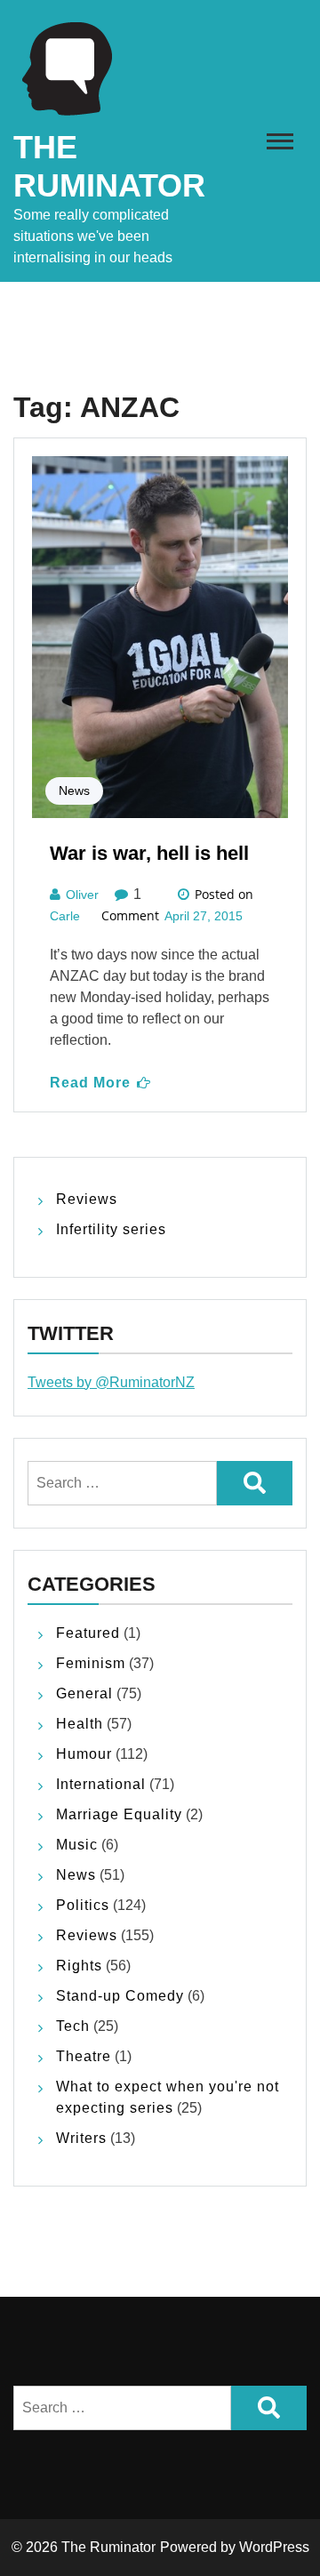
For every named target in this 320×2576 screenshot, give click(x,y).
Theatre (84, 2056)
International (101, 1784)
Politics (83, 1905)
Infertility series (111, 1229)
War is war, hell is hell (149, 853)
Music (77, 1845)
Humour (84, 1754)
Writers (81, 2138)
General (84, 1693)
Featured (88, 1633)
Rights (79, 1966)
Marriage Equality (119, 1814)
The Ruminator (108, 2547)
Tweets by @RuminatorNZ (111, 1382)
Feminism (91, 1663)
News (74, 790)
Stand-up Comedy (120, 1996)
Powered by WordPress (235, 2547)
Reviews (87, 1199)
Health (80, 1724)
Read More (90, 1083)
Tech (73, 2026)
